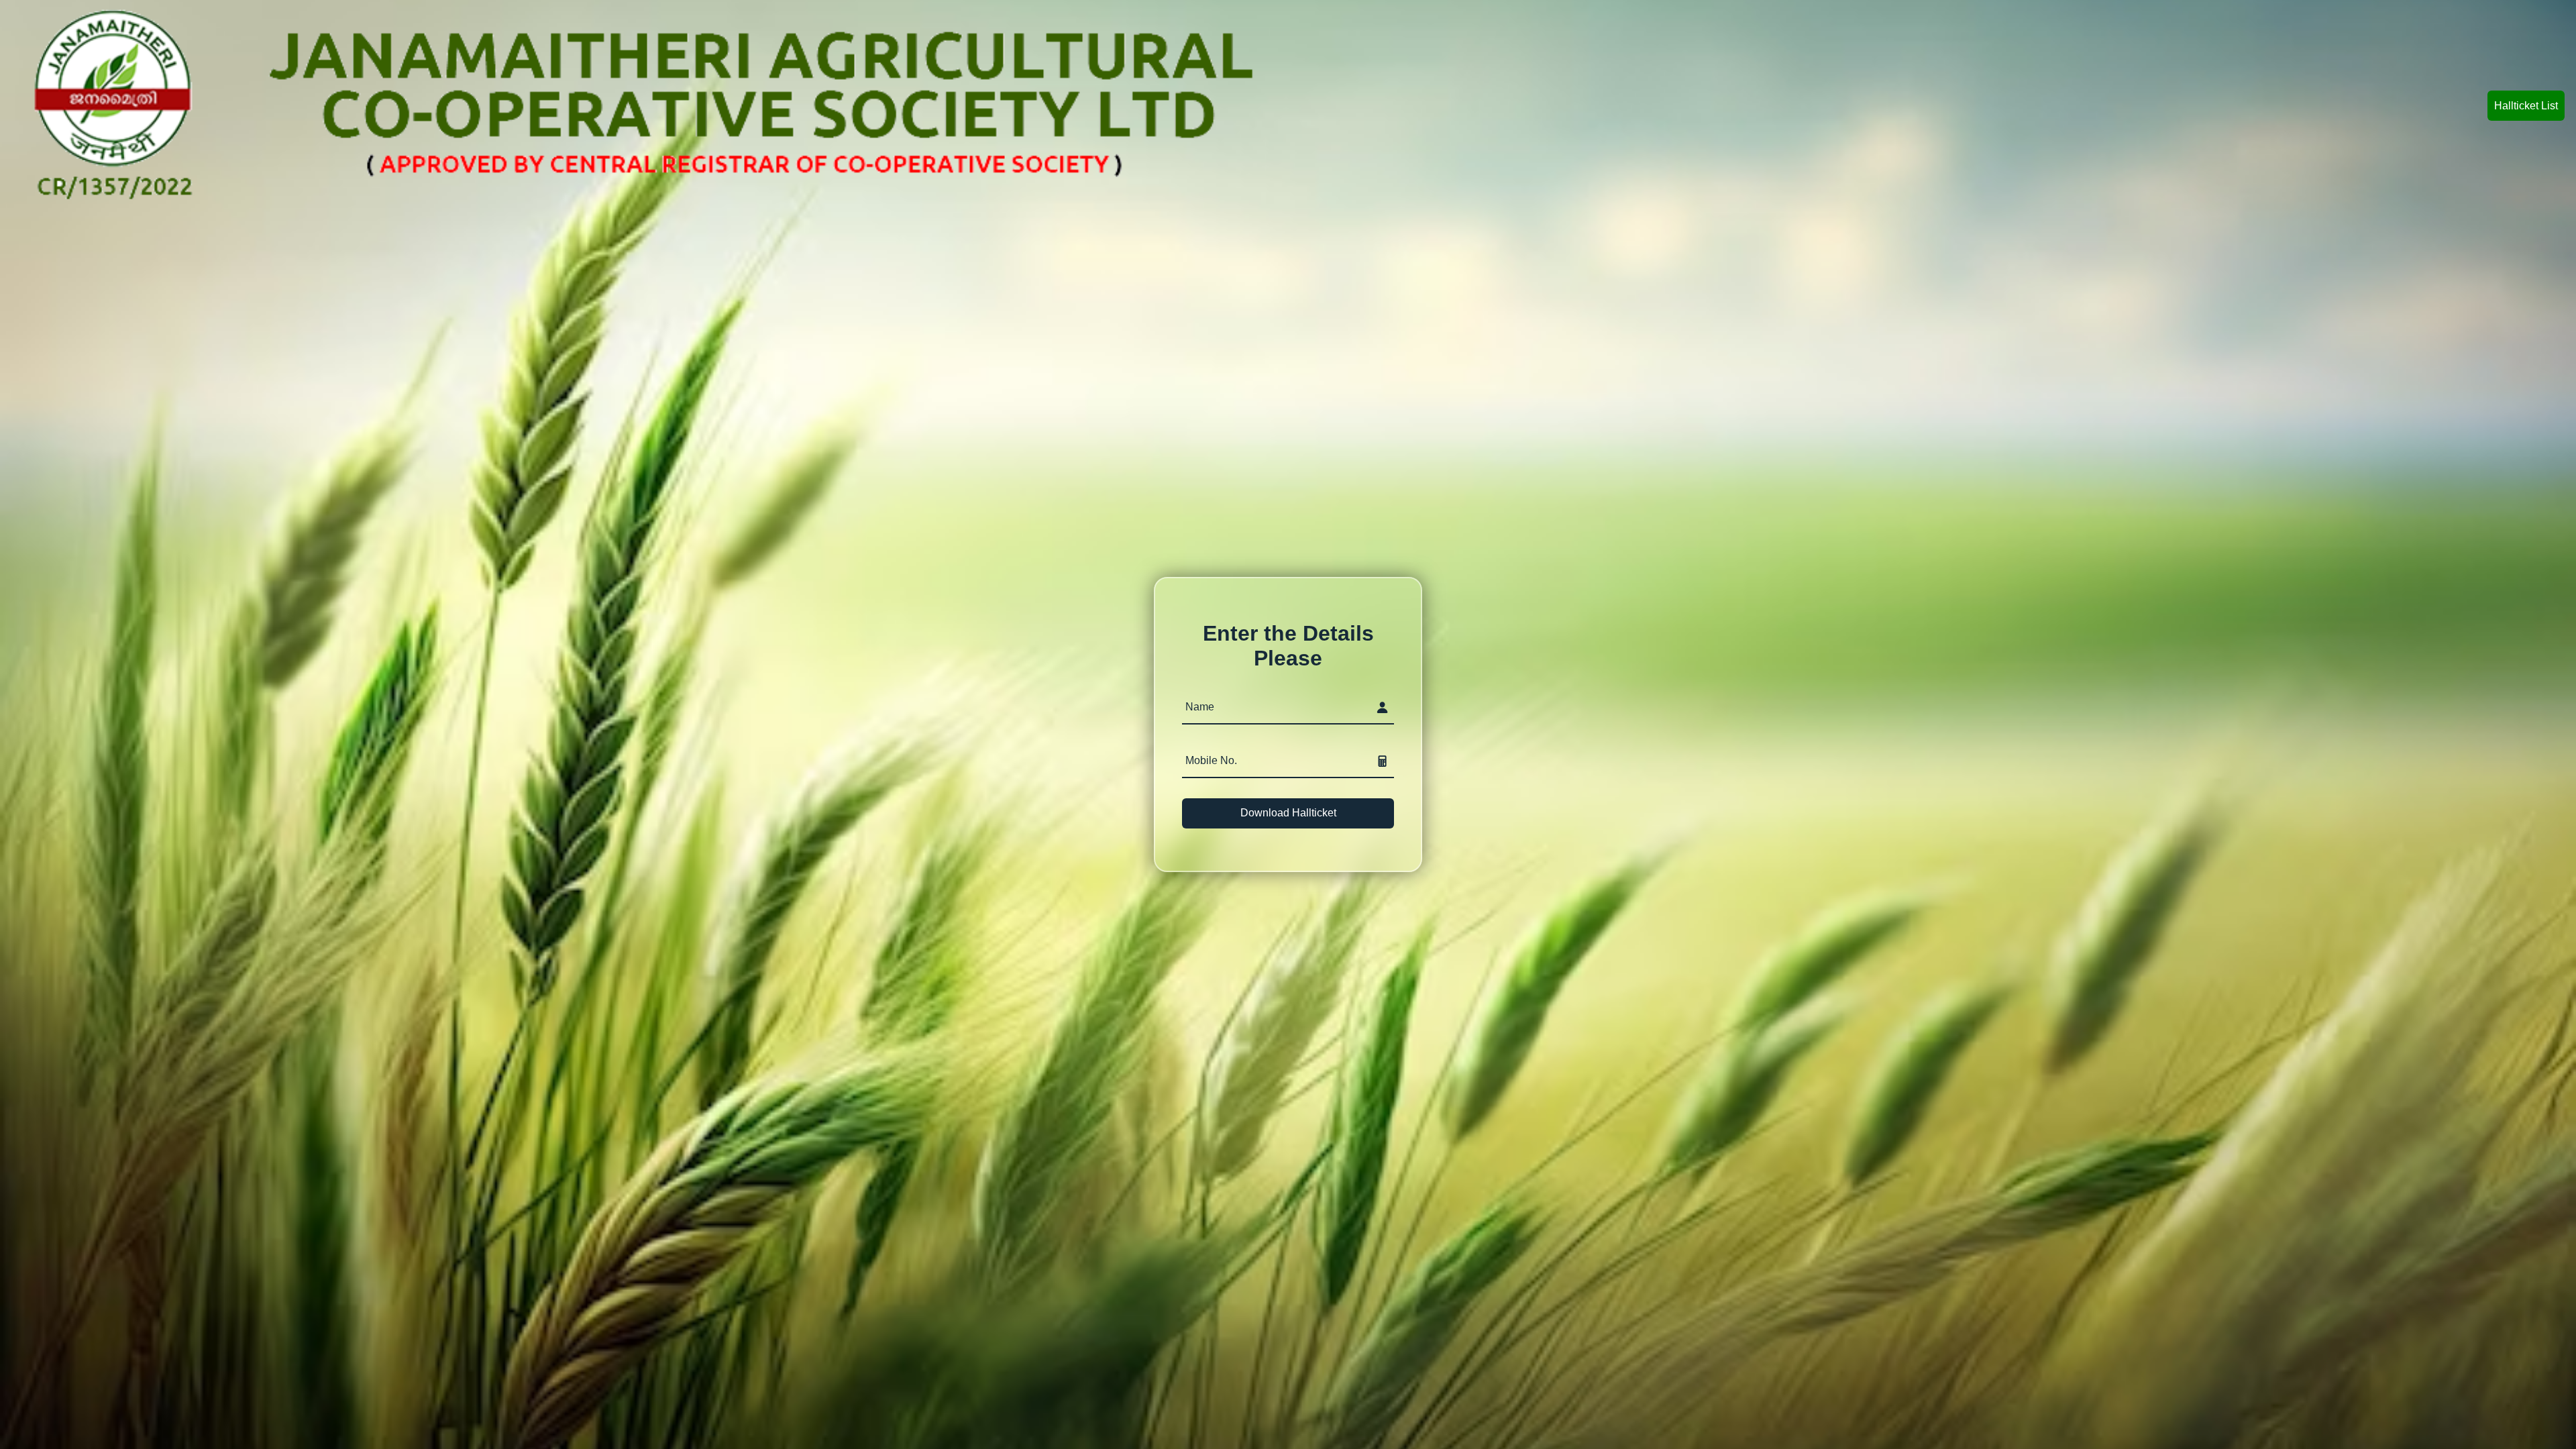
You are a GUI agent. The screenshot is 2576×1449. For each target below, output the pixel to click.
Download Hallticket (1288, 813)
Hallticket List (2526, 106)
